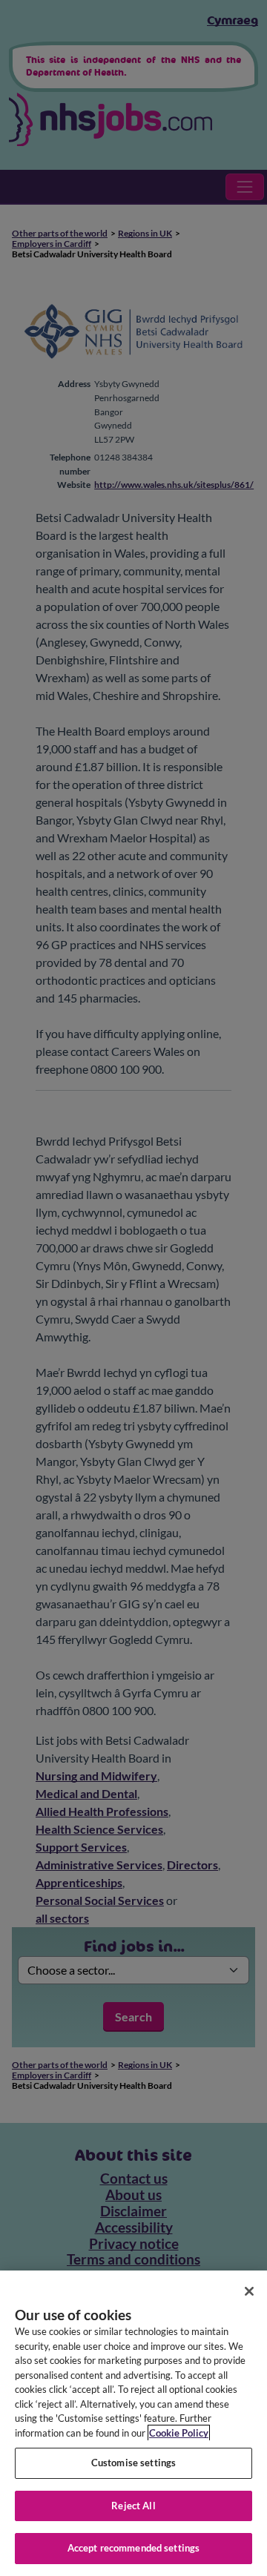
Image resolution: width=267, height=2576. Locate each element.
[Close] (249, 2291)
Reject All (133, 2506)
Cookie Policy (179, 2433)
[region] (133, 2423)
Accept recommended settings (134, 2548)
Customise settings (133, 2463)
